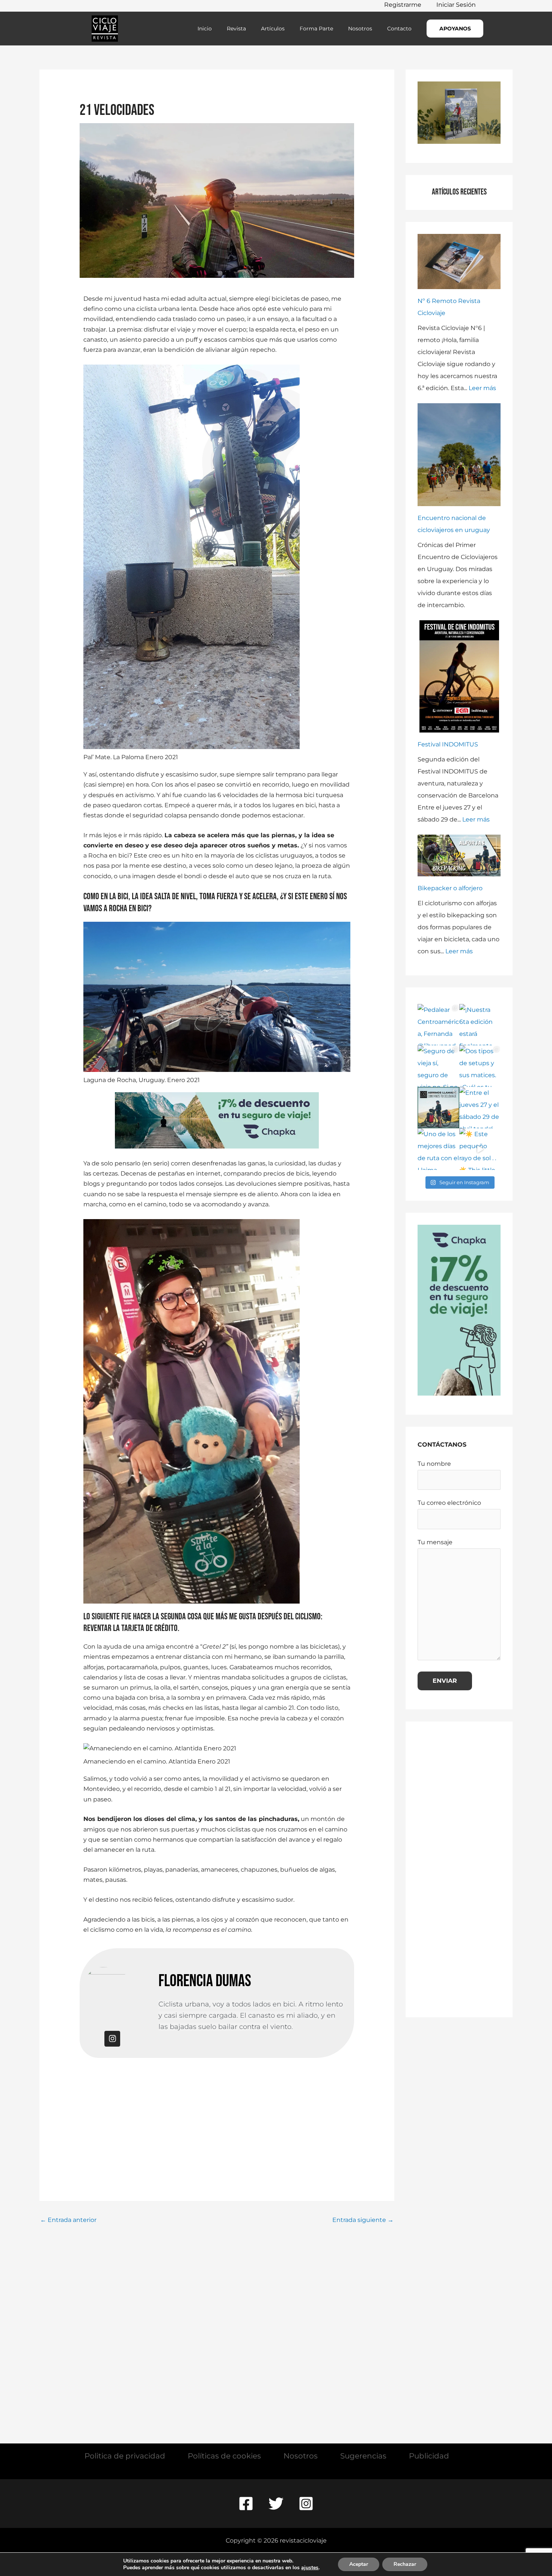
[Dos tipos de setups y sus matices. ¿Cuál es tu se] (480, 1066)
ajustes (310, 2568)
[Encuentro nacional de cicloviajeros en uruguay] (459, 455)
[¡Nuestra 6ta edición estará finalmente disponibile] (480, 1025)
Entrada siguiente (363, 2220)
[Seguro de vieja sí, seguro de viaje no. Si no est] (438, 1066)
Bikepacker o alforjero (450, 888)
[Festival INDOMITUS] (459, 677)
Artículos (273, 29)
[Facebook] (246, 2504)
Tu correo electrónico (449, 1503)
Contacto (399, 29)
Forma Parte (316, 29)
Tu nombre (434, 1464)
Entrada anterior (68, 2220)
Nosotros (360, 29)
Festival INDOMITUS (448, 744)
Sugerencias (363, 2456)
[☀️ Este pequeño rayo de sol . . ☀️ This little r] (480, 1149)
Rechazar (405, 2564)
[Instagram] (306, 2504)
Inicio (205, 29)
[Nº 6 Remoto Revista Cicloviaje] (459, 262)
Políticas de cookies (224, 2456)
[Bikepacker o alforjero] (459, 855)
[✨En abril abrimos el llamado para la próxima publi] (438, 1108)
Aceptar (359, 2564)
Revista (236, 29)
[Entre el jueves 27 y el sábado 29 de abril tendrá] (480, 1108)
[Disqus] (217, 2322)
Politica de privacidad (125, 2456)
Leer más (482, 388)
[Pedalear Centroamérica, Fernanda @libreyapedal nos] (438, 1025)
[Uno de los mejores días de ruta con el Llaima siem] (438, 1149)
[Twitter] (276, 2504)
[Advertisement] (217, 2113)
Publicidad (429, 2456)
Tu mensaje (435, 1542)
